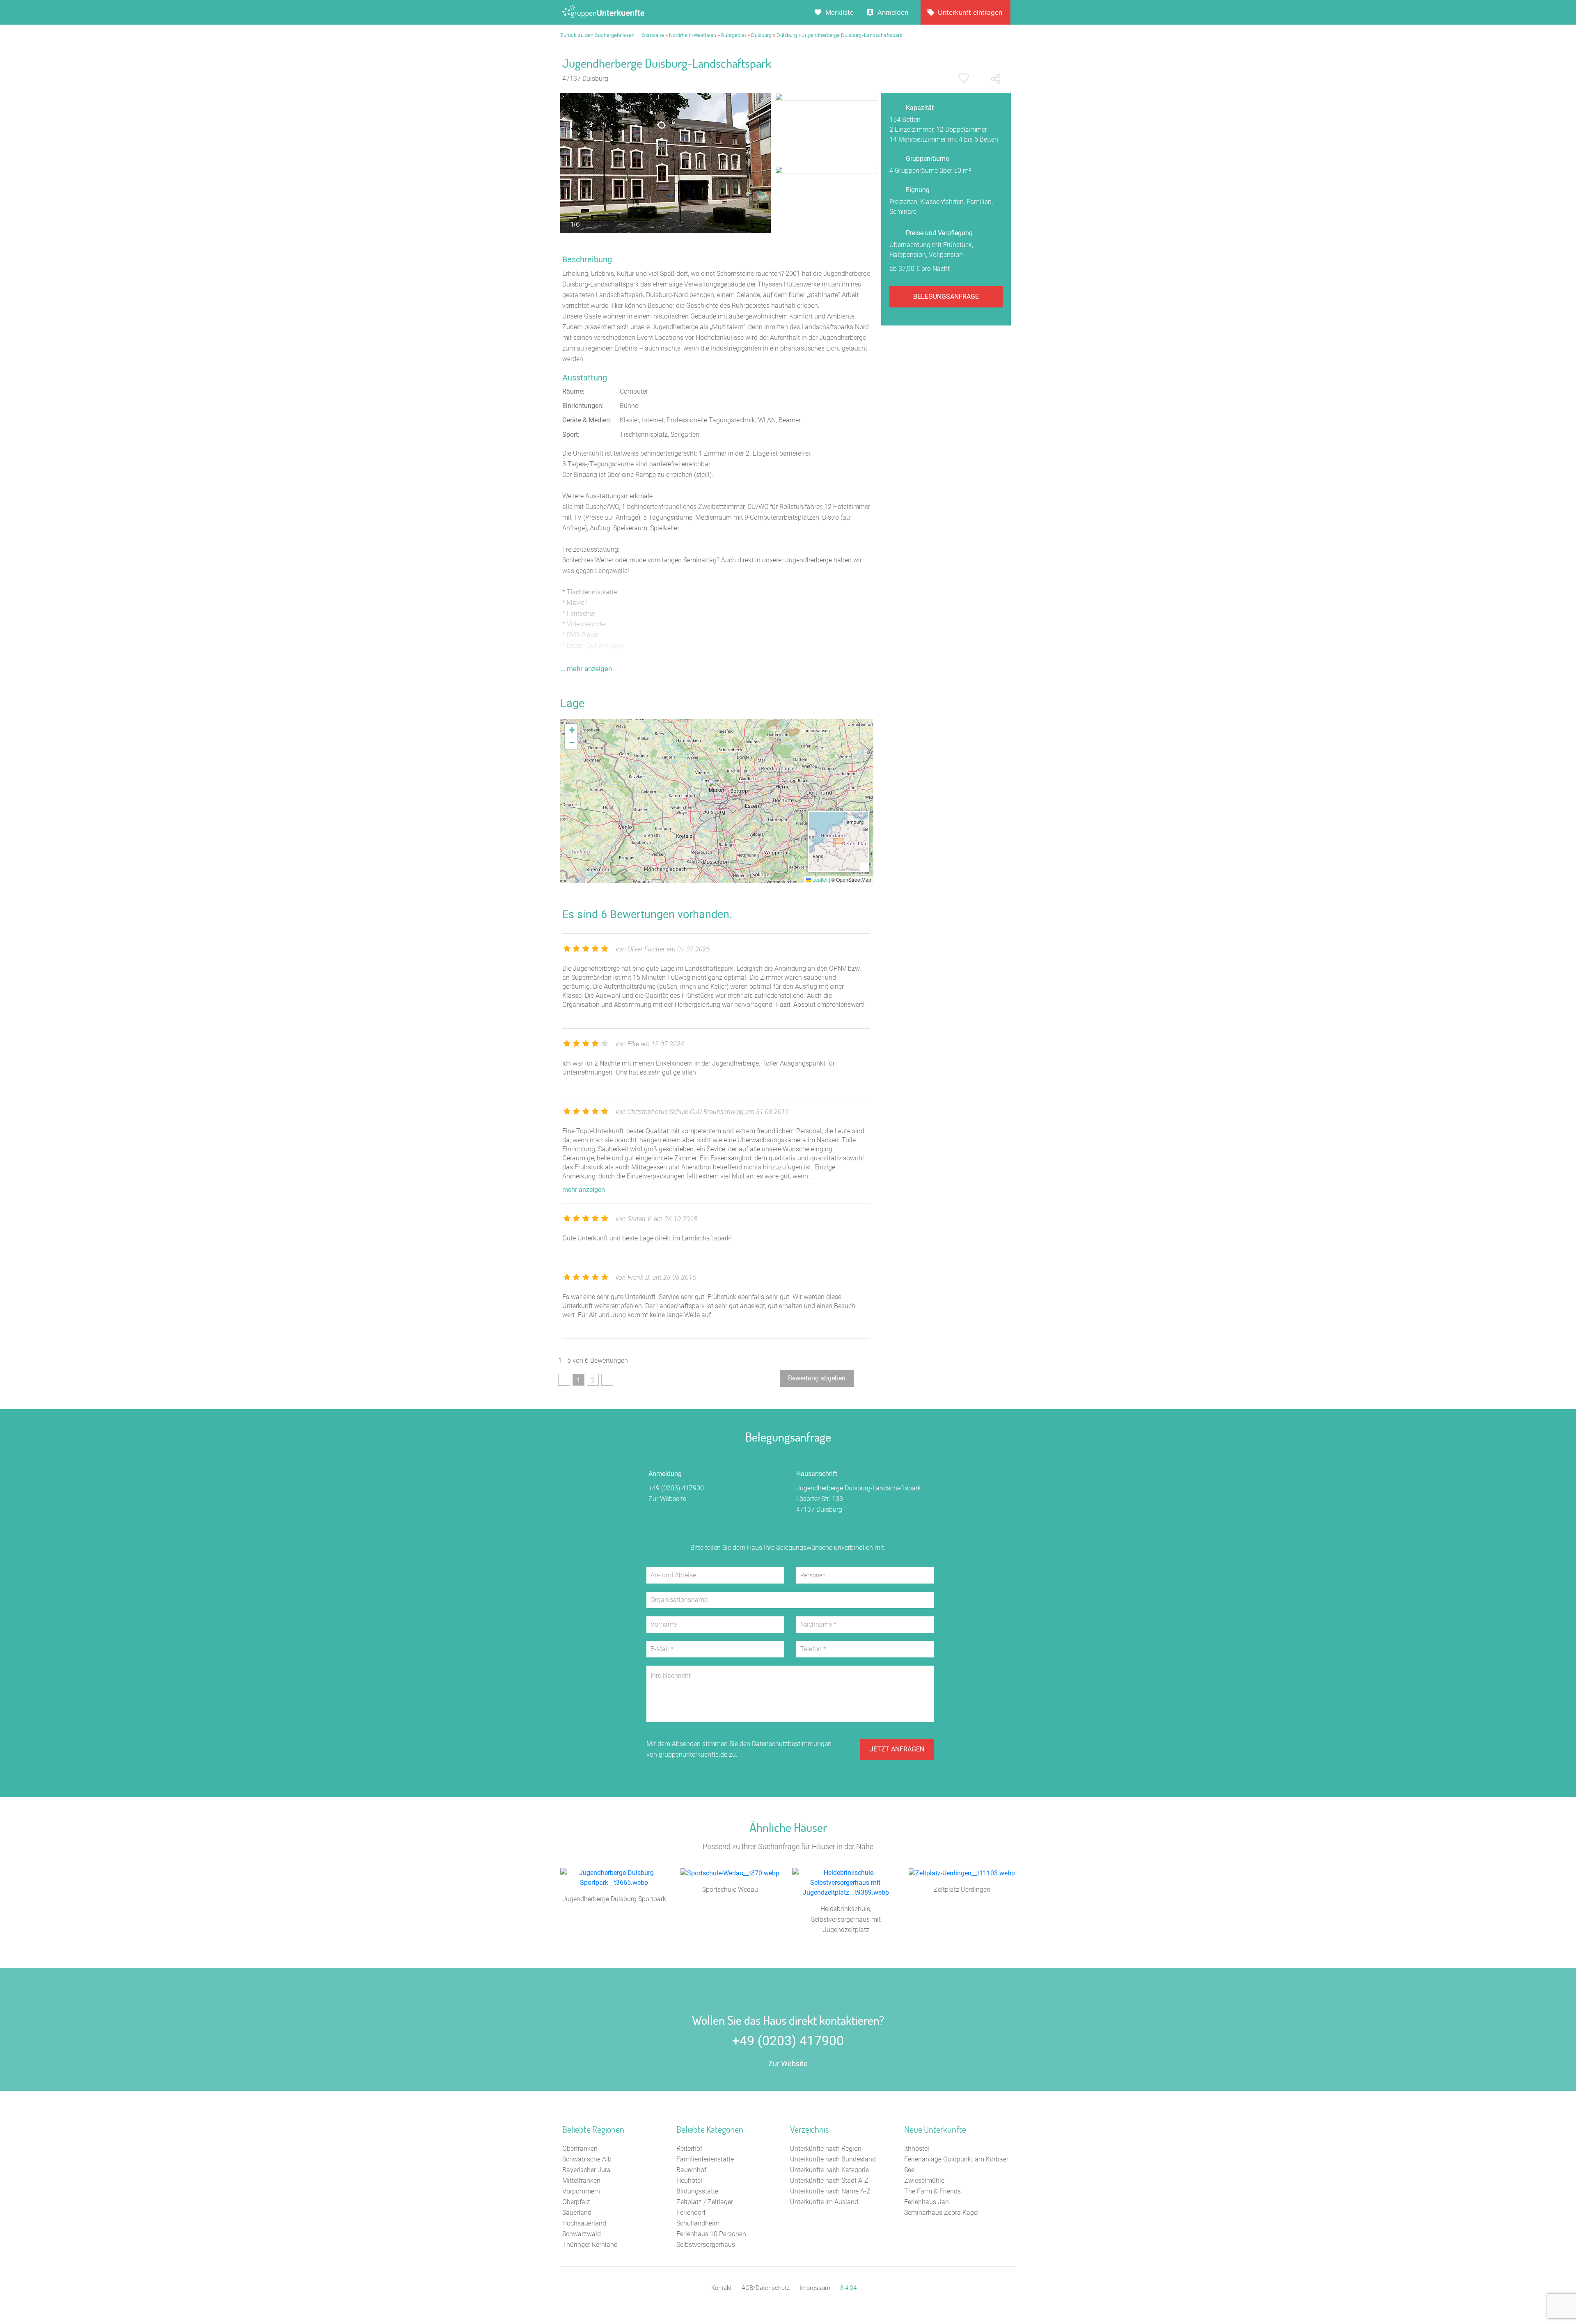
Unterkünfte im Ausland (824, 2202)
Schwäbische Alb (587, 2159)
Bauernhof (691, 2170)
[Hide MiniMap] (864, 867)
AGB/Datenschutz (766, 2288)
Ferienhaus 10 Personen (711, 2234)
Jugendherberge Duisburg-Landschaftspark (852, 35)
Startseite (653, 35)
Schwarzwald (582, 2234)
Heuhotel (689, 2181)
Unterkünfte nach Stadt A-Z (829, 2181)
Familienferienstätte (705, 2159)
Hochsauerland (584, 2223)
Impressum (815, 2288)
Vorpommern (581, 2191)
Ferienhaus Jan (927, 2202)
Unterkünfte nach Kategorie (829, 2170)
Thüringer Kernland (590, 2245)
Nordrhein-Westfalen (693, 35)
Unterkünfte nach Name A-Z (830, 2191)
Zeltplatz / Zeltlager (705, 2202)
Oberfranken (580, 2149)
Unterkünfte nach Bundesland (833, 2159)
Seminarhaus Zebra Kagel (941, 2213)
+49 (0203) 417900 (676, 1488)
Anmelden (893, 12)
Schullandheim (698, 2223)
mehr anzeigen (584, 1190)
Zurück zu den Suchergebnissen (597, 35)
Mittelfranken (581, 2181)
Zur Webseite (667, 1499)
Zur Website (788, 2064)
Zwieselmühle (924, 2181)
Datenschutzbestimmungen (792, 1744)
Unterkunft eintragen (970, 12)
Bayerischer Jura (586, 2170)
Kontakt (722, 2288)
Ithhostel (917, 2149)
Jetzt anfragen (897, 1749)
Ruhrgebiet (734, 35)
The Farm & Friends (932, 2191)
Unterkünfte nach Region (826, 2149)
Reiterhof (689, 2149)
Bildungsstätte (697, 2191)
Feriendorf (691, 2213)
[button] (717, 790)
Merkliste (840, 12)
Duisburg (761, 35)
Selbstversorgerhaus (706, 2245)
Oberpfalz (576, 2202)
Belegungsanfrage (946, 297)
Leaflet (819, 879)
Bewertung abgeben (817, 1378)
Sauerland (577, 2213)
